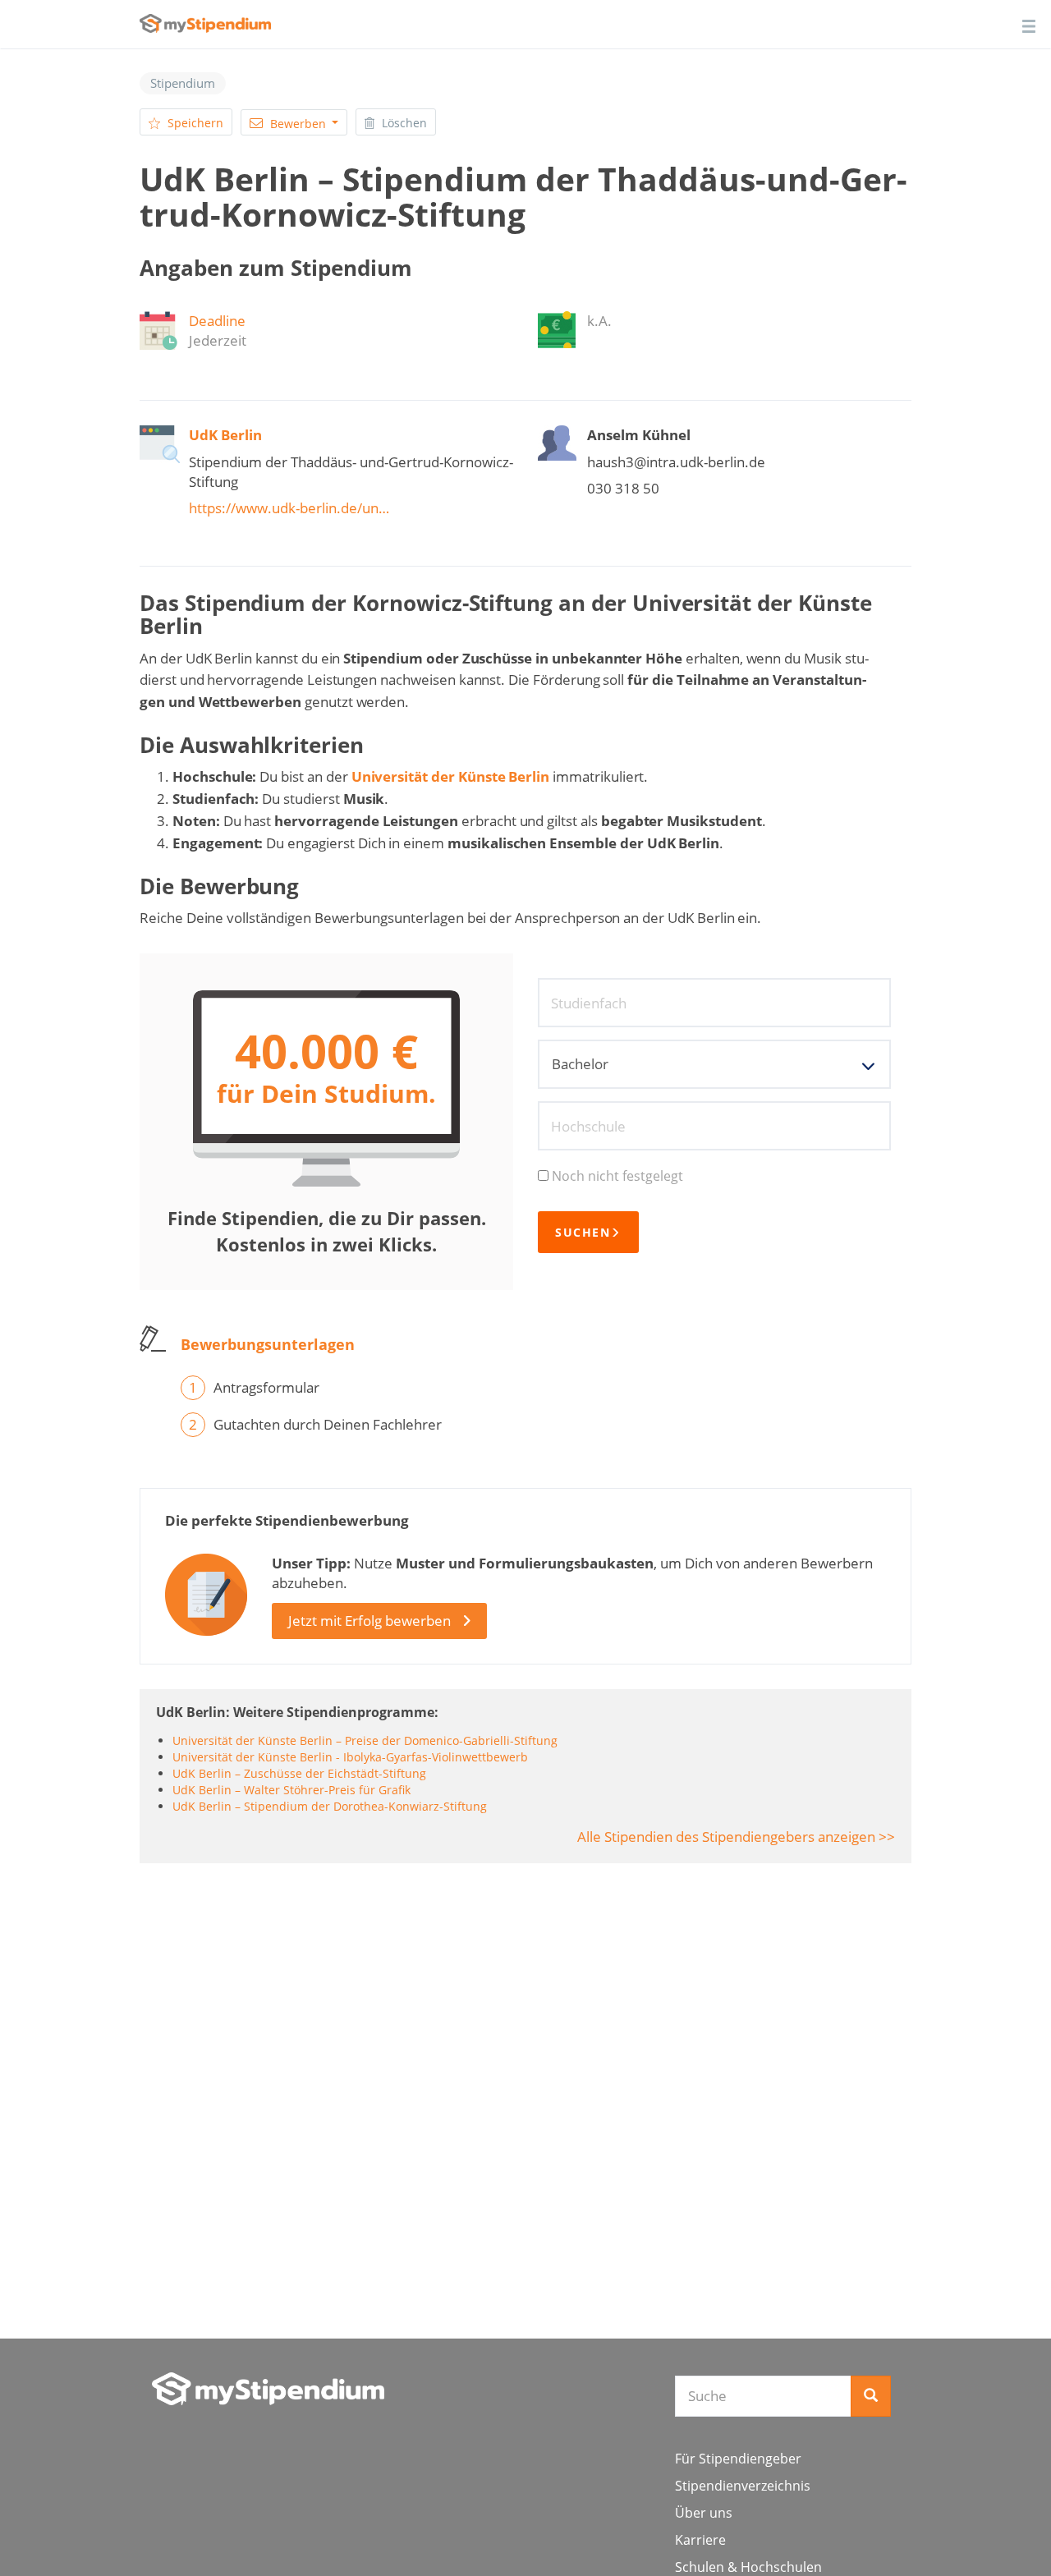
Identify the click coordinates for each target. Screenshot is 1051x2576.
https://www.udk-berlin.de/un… (289, 508)
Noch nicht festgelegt (617, 1176)
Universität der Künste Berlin (451, 776)
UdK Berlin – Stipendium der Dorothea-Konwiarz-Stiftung (330, 1806)
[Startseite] (268, 2389)
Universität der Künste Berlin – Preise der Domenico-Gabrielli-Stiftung (365, 1740)
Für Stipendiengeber (738, 2459)
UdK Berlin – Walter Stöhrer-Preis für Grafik (291, 1790)
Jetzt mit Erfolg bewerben (369, 1621)
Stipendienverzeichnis (743, 2486)
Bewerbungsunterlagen (268, 1344)
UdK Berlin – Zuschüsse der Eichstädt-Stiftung (299, 1773)
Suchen (583, 1232)
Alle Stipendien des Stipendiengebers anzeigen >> (736, 1837)
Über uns (704, 2513)
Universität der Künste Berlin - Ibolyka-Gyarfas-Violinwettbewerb (350, 1757)
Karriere (700, 2540)
